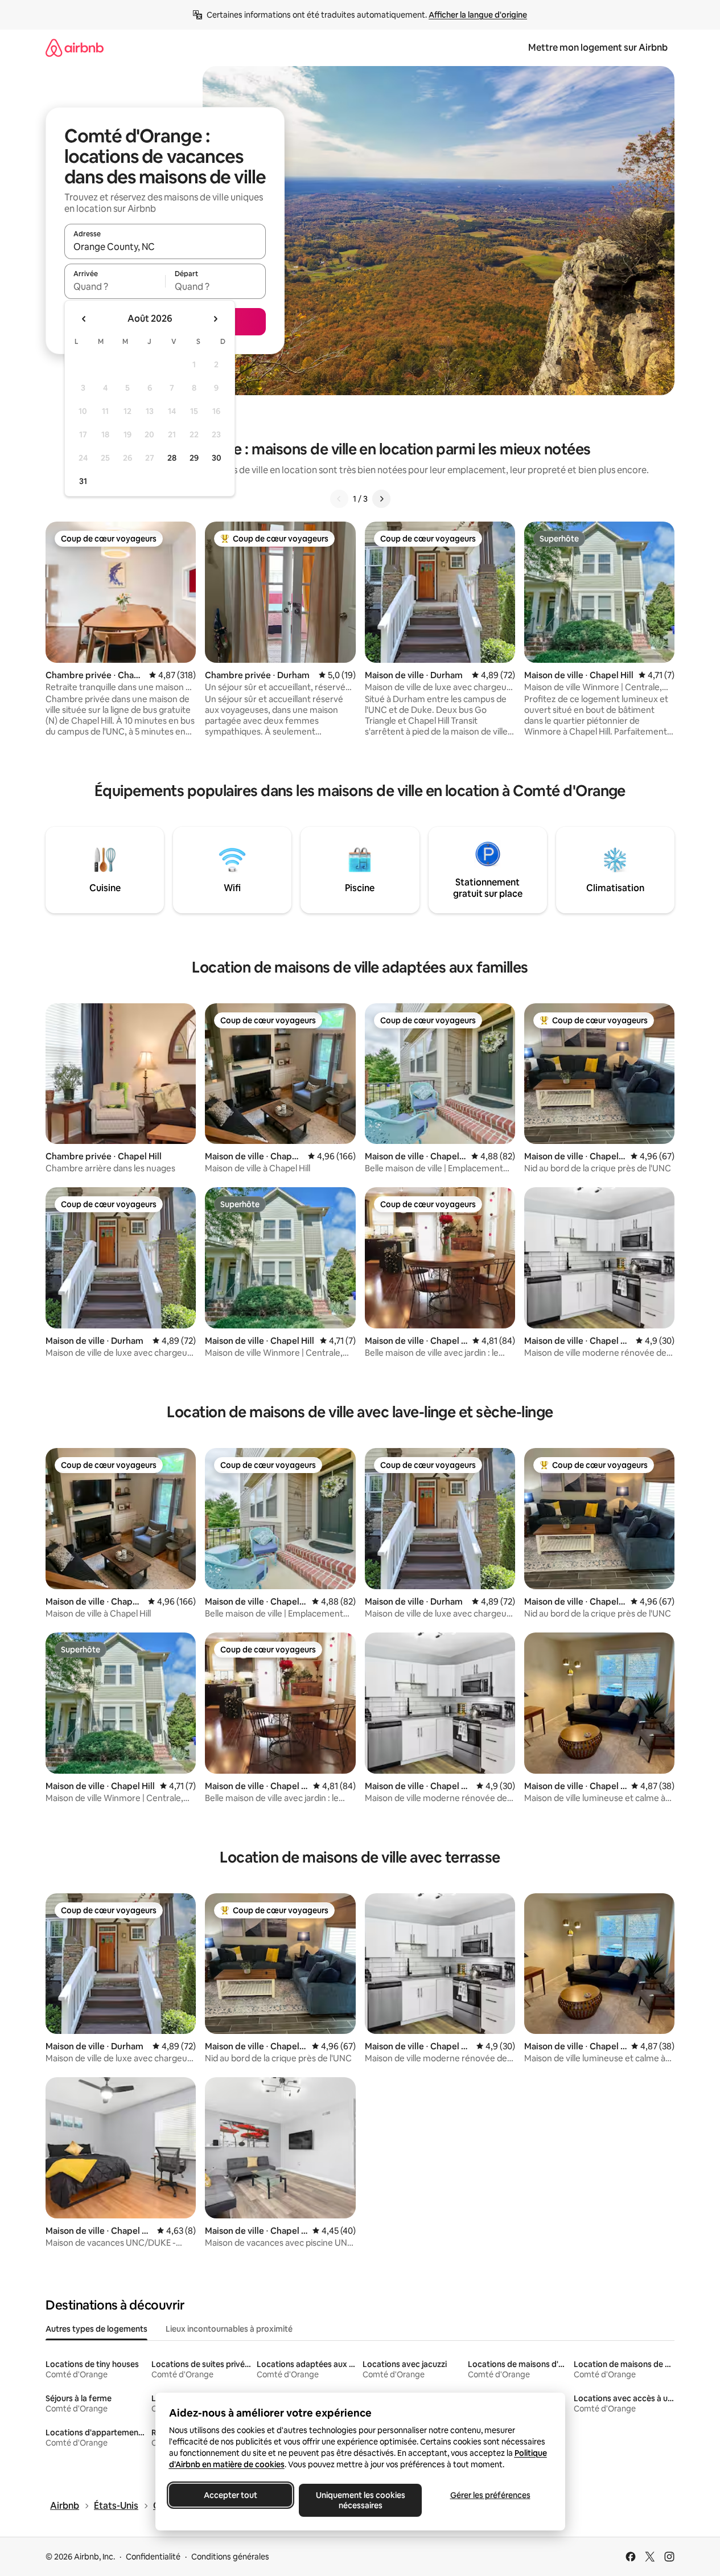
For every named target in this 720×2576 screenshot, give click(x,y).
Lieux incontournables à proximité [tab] (229, 2329)
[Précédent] (339, 499)
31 (83, 481)
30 (217, 458)
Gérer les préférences (490, 2495)
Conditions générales (230, 2557)
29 (194, 458)
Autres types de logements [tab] (96, 2329)
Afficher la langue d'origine (478, 15)
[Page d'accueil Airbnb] (75, 48)
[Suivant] (381, 499)
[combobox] (165, 247)
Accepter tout (231, 2495)
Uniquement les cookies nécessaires (360, 2500)
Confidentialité (153, 2557)
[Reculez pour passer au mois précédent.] (84, 319)
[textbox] (115, 286)
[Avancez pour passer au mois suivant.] (215, 319)
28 (172, 458)
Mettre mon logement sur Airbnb (598, 48)
